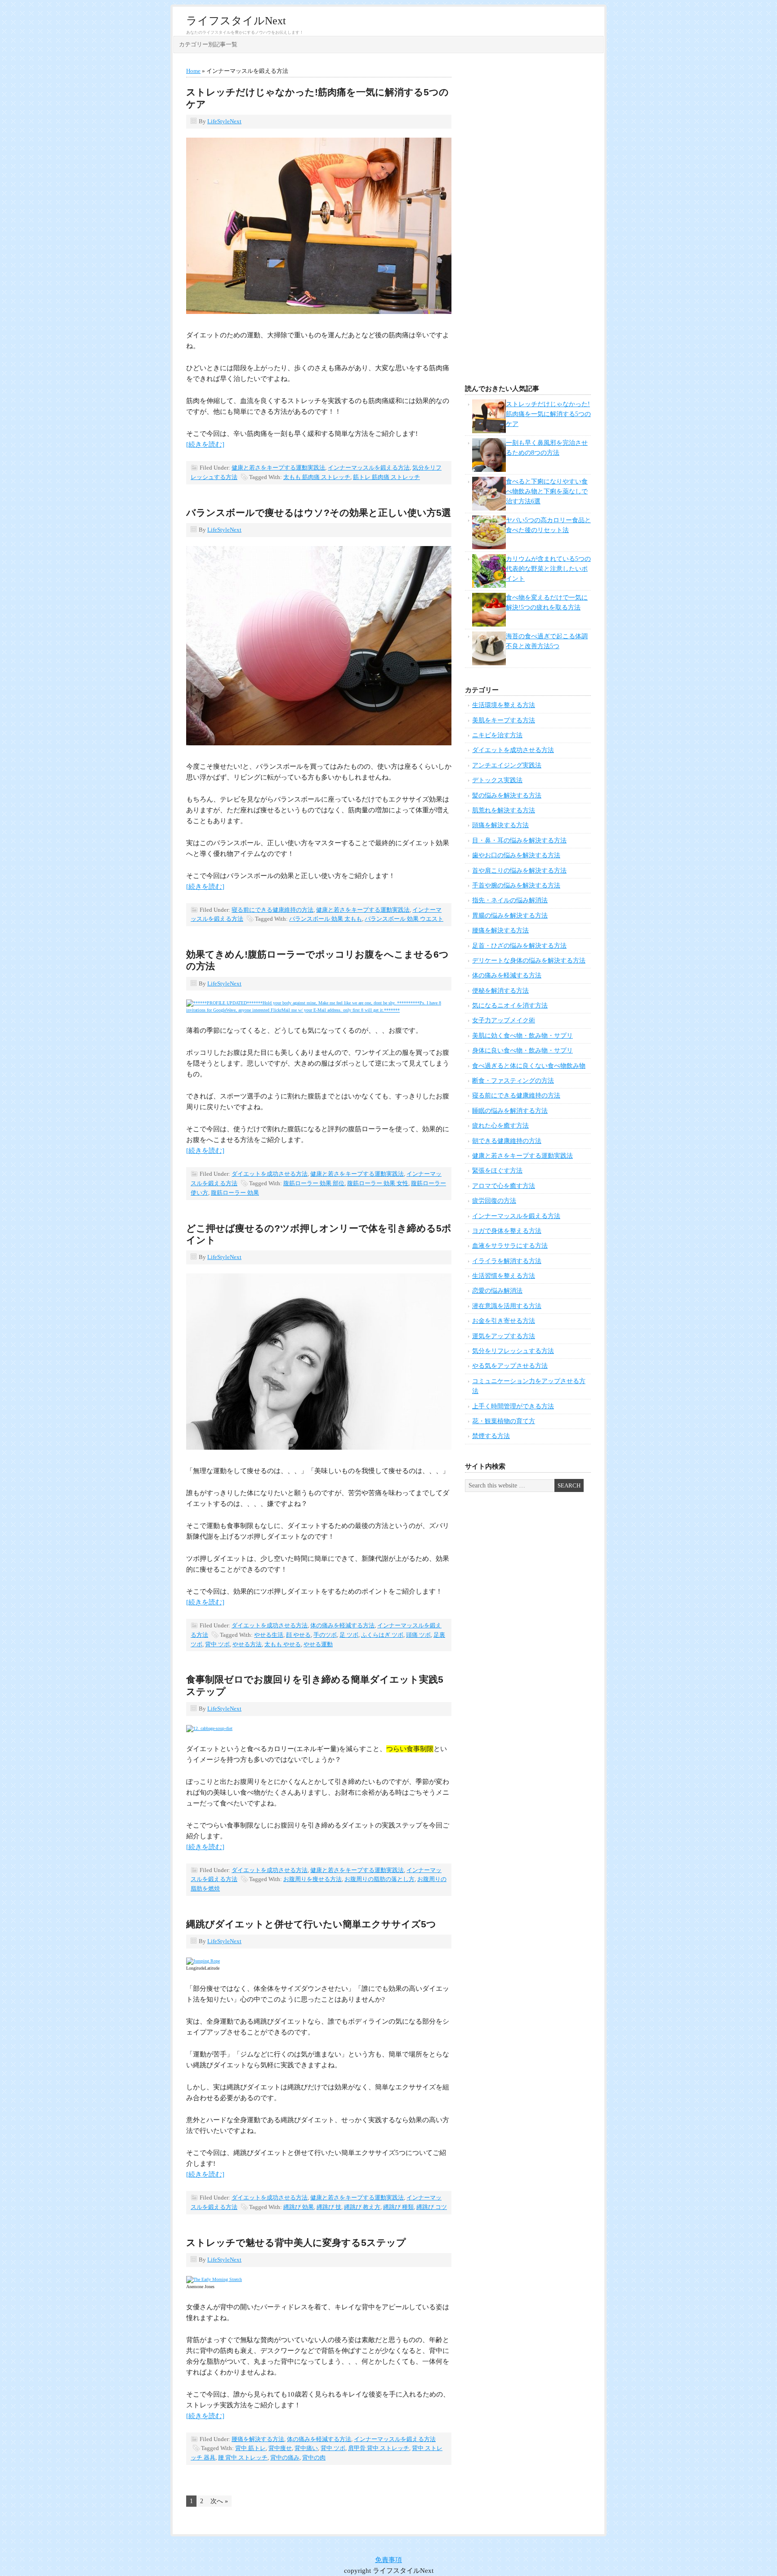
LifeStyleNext (224, 121)
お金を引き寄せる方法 (504, 1321)
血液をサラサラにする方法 (510, 1246)
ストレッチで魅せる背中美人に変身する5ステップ (296, 2242)
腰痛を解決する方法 (258, 2439)
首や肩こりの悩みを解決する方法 (519, 871)
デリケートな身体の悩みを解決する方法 (529, 961)
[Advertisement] (528, 221)
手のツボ (325, 1635)
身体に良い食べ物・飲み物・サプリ (522, 1051)
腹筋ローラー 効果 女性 (378, 1183)
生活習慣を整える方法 (504, 1276)
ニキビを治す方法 (497, 735)
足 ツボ (349, 1635)
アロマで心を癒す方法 (504, 1186)
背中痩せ (280, 2448)
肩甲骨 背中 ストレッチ (379, 2448)
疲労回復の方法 (494, 1201)
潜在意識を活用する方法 (507, 1306)
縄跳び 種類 (398, 2207)
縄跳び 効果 (299, 2207)
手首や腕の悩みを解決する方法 (516, 885)
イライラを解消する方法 (507, 1261)
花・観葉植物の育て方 (504, 1421)
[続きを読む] (205, 444)
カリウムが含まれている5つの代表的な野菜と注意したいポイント (548, 569)
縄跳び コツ (432, 2207)
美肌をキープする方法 (504, 720)
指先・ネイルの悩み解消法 (510, 900)
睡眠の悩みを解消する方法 (510, 1111)
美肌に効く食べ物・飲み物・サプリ (522, 1036)
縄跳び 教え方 (362, 2207)
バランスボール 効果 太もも (326, 919)
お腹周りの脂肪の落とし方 (380, 1879)
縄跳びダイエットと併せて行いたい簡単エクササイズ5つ (311, 1924)
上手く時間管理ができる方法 (513, 1406)
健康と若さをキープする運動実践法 (278, 468)
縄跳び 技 (329, 2207)
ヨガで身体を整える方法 (507, 1231)
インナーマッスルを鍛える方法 (369, 468)
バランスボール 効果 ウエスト (404, 919)
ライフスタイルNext (236, 21)
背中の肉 (314, 2457)
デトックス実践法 (497, 780)
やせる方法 (247, 1644)
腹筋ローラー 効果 (235, 1193)
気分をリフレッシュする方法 (513, 1351)
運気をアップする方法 (504, 1336)
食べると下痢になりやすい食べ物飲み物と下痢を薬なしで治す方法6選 (547, 492)
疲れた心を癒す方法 (500, 1126)
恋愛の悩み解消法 (497, 1291)
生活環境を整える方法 (504, 705)
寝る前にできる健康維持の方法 (272, 910)
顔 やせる (298, 1635)
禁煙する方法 (491, 1436)
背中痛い (306, 2448)
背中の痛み (285, 2457)
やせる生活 (269, 1635)
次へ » (219, 2501)
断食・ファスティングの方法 (513, 1081)
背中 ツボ (217, 1644)
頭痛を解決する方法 (500, 825)
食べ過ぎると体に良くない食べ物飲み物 (529, 1066)
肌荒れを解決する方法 (504, 810)
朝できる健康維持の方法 (507, 1141)
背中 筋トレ (250, 2448)
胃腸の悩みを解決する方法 (510, 916)
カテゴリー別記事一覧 (208, 44)
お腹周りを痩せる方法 (313, 1879)
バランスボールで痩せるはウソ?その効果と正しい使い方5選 (319, 513)
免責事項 (388, 2560)
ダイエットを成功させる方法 (270, 1174)
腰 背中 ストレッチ (243, 2457)
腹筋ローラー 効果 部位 (314, 1183)
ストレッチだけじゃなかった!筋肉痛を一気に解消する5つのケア (548, 414)
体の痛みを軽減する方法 (342, 1625)
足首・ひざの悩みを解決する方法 (519, 946)
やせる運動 (318, 1644)
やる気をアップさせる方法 (510, 1366)
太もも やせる (283, 1644)
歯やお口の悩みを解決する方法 (516, 855)
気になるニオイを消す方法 (510, 1006)
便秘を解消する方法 (500, 991)
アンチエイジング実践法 (507, 765)
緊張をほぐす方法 (497, 1171)
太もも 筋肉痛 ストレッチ (317, 477)
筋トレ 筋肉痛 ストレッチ (386, 477)
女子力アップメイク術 (504, 1020)
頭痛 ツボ (418, 1635)
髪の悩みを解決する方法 (507, 795)
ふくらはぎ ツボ (382, 1635)
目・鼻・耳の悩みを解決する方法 (519, 840)
